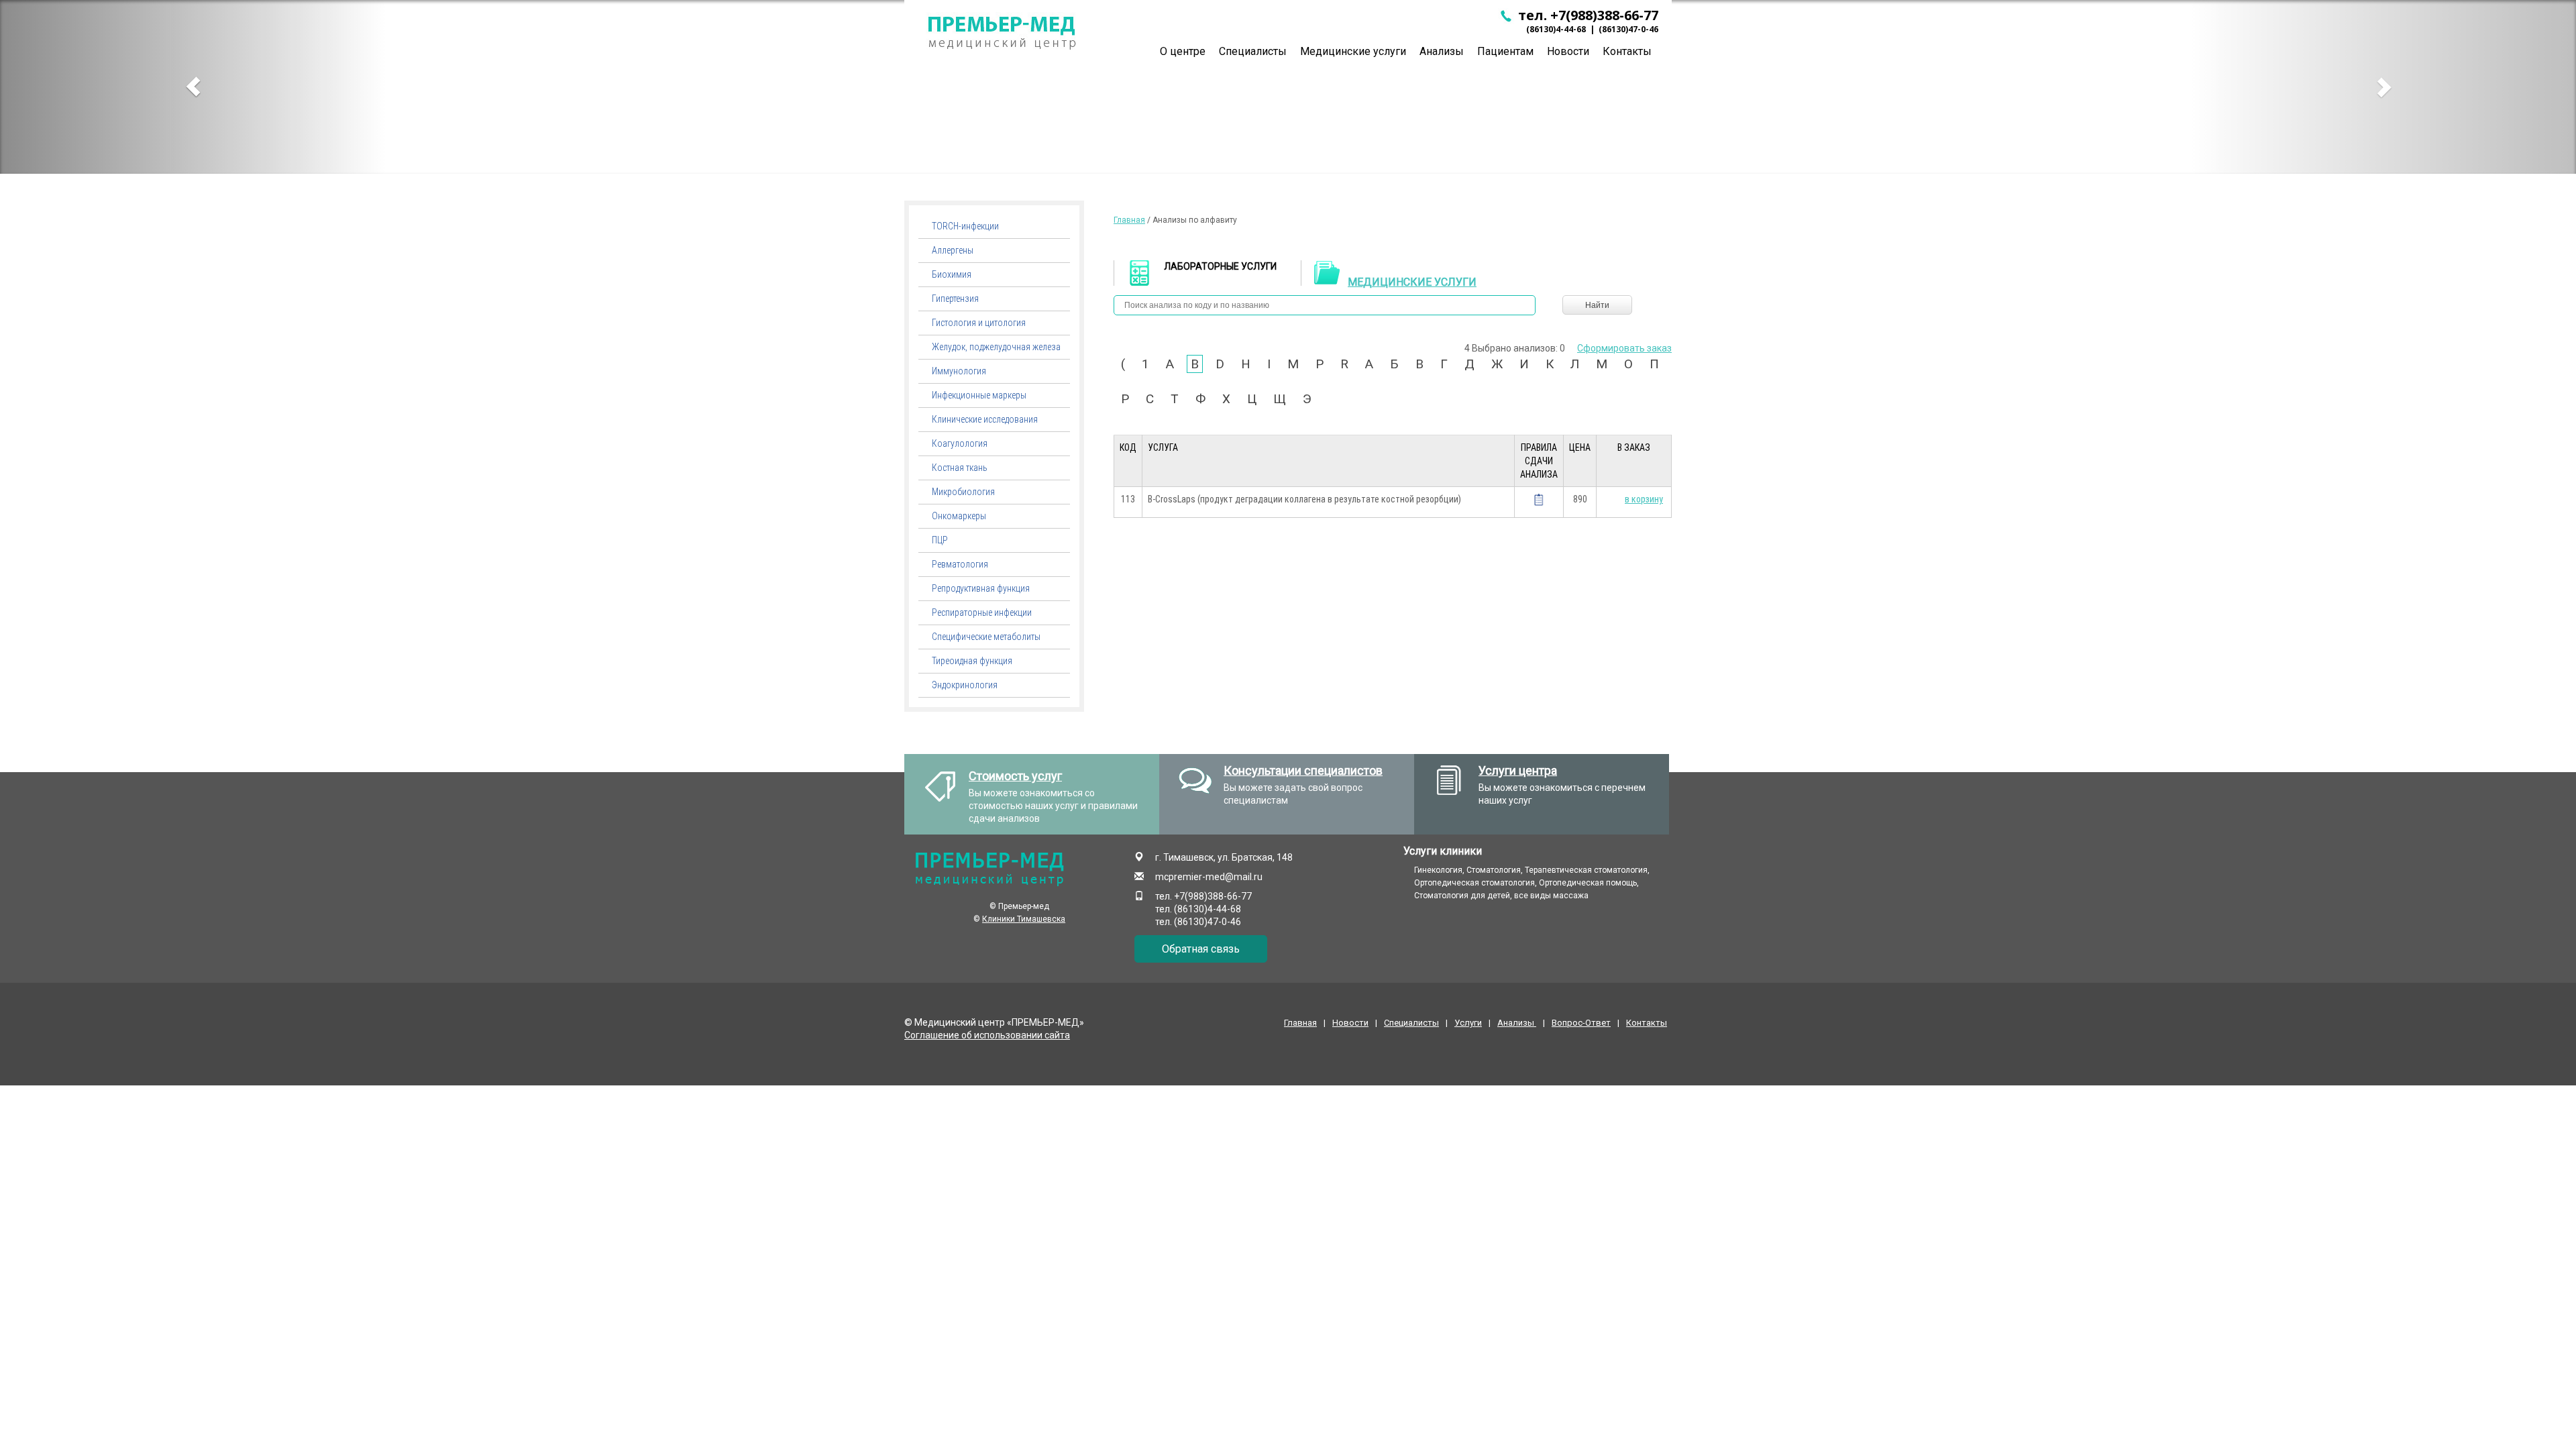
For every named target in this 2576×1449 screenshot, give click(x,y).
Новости (1568, 51)
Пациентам (1505, 51)
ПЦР (940, 540)
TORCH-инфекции (965, 226)
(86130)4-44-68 (1556, 29)
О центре (1183, 51)
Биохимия (952, 274)
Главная (1129, 220)
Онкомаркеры (959, 516)
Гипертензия (955, 299)
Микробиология (963, 492)
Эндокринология (965, 685)
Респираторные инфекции (982, 612)
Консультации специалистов (1303, 770)
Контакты (1627, 51)
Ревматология (960, 564)
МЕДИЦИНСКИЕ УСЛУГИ (1412, 282)
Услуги (1468, 1023)
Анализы (1442, 51)
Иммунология (959, 371)
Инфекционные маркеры (979, 395)
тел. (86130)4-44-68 (1198, 909)
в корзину (1644, 499)
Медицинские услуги (1353, 51)
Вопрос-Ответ (1581, 1023)
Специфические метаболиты (986, 637)
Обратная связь (1201, 949)
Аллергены (953, 250)
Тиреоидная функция (972, 661)
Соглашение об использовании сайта (987, 1035)
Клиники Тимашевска (1024, 919)
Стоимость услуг (1015, 776)
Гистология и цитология (979, 323)
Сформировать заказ (1624, 348)
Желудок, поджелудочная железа (996, 347)
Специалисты (1253, 51)
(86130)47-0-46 (1628, 29)
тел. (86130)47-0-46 (1198, 922)
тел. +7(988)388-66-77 (1587, 15)
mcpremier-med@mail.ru (1209, 877)
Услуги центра (1518, 770)
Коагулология (960, 443)
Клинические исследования (985, 419)
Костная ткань (960, 468)
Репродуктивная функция (981, 588)
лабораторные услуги (1220, 266)
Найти (1597, 305)
